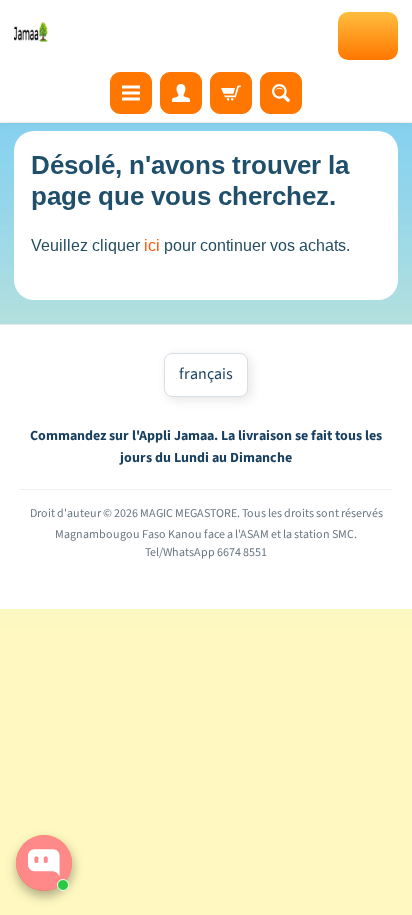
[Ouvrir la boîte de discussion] (44, 863)
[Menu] (131, 93)
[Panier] (231, 93)
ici (152, 245)
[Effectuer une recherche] (281, 93)
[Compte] (181, 93)
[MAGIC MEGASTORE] (31, 32)
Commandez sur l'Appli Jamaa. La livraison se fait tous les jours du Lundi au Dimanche (206, 447)
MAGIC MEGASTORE (188, 513)
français (206, 374)
